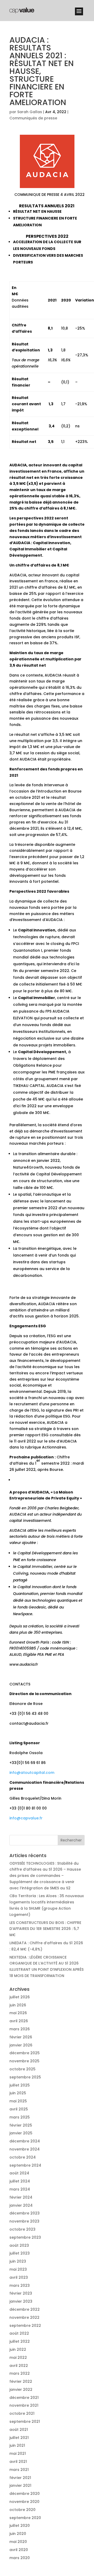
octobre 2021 (22, 2413)
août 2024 (19, 2173)
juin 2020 (18, 2534)
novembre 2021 (24, 2405)
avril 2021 (18, 2462)
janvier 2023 (21, 2301)
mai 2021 (18, 2453)
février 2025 (21, 2125)
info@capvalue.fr (26, 1818)
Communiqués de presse (33, 118)
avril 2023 (19, 2277)
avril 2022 (19, 2366)
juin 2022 (18, 2349)
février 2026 (21, 2037)
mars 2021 (19, 2470)
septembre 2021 (25, 2422)
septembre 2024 (25, 2165)
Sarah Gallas (30, 112)
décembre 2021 (24, 2398)
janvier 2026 (21, 2045)
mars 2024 (20, 2189)
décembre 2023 (25, 2213)
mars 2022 (20, 2373)
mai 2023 (18, 2269)
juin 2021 (17, 2445)
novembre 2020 (24, 2502)
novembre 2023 (24, 2221)
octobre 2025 (22, 2069)
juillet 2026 (20, 1997)
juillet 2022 (20, 2341)
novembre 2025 (24, 2061)
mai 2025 (18, 2101)
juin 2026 (18, 2005)
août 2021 (19, 2430)
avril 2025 (19, 2109)
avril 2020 (19, 2550)
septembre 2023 (25, 2237)
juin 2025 (18, 2093)
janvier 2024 (21, 2205)
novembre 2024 (25, 2149)
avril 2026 (19, 2021)
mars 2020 (20, 2558)
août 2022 (19, 2333)
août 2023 (19, 2245)
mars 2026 (20, 2029)
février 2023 (21, 2293)
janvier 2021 (20, 2485)
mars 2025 (20, 2117)
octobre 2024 (23, 2157)
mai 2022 (18, 2358)
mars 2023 (20, 2285)
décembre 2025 (25, 2053)
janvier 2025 (21, 2133)
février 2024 (21, 2197)
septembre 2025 (25, 2077)
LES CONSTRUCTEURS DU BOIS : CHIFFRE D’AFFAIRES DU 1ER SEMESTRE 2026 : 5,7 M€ (45, 1929)
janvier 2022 (21, 2390)
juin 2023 (18, 2261)
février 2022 (21, 2381)
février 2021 (20, 2478)
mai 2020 (18, 2542)
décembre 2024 (25, 2141)
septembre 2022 (25, 2326)
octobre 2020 (22, 2510)
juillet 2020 (20, 2526)
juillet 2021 (19, 2438)
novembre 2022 (24, 2317)
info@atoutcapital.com (32, 1773)
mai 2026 (18, 2013)
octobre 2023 (22, 2229)
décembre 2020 (25, 2494)
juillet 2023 (20, 2253)
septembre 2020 (25, 2518)
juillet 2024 (20, 2181)
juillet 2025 (20, 2085)
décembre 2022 (25, 2309)
